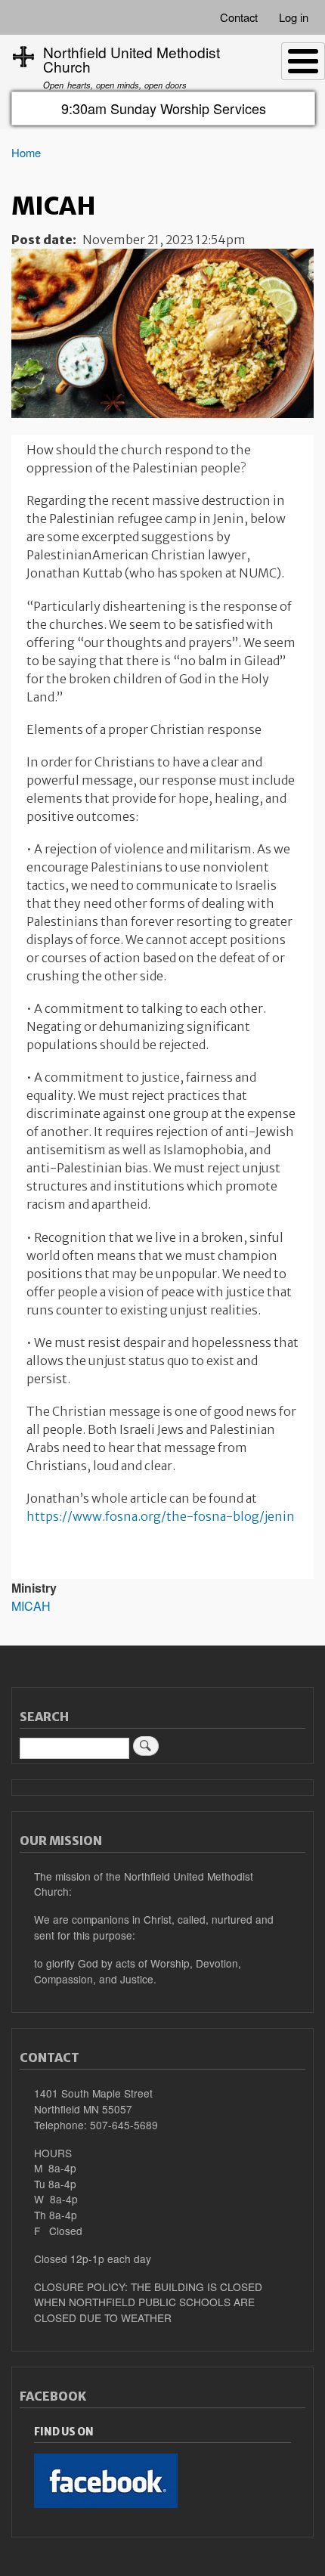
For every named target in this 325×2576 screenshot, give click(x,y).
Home (26, 152)
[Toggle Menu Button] (303, 61)
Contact (239, 17)
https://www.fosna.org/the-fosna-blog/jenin (161, 1516)
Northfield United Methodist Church (132, 59)
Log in (294, 17)
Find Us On (64, 2432)
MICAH (31, 1606)
